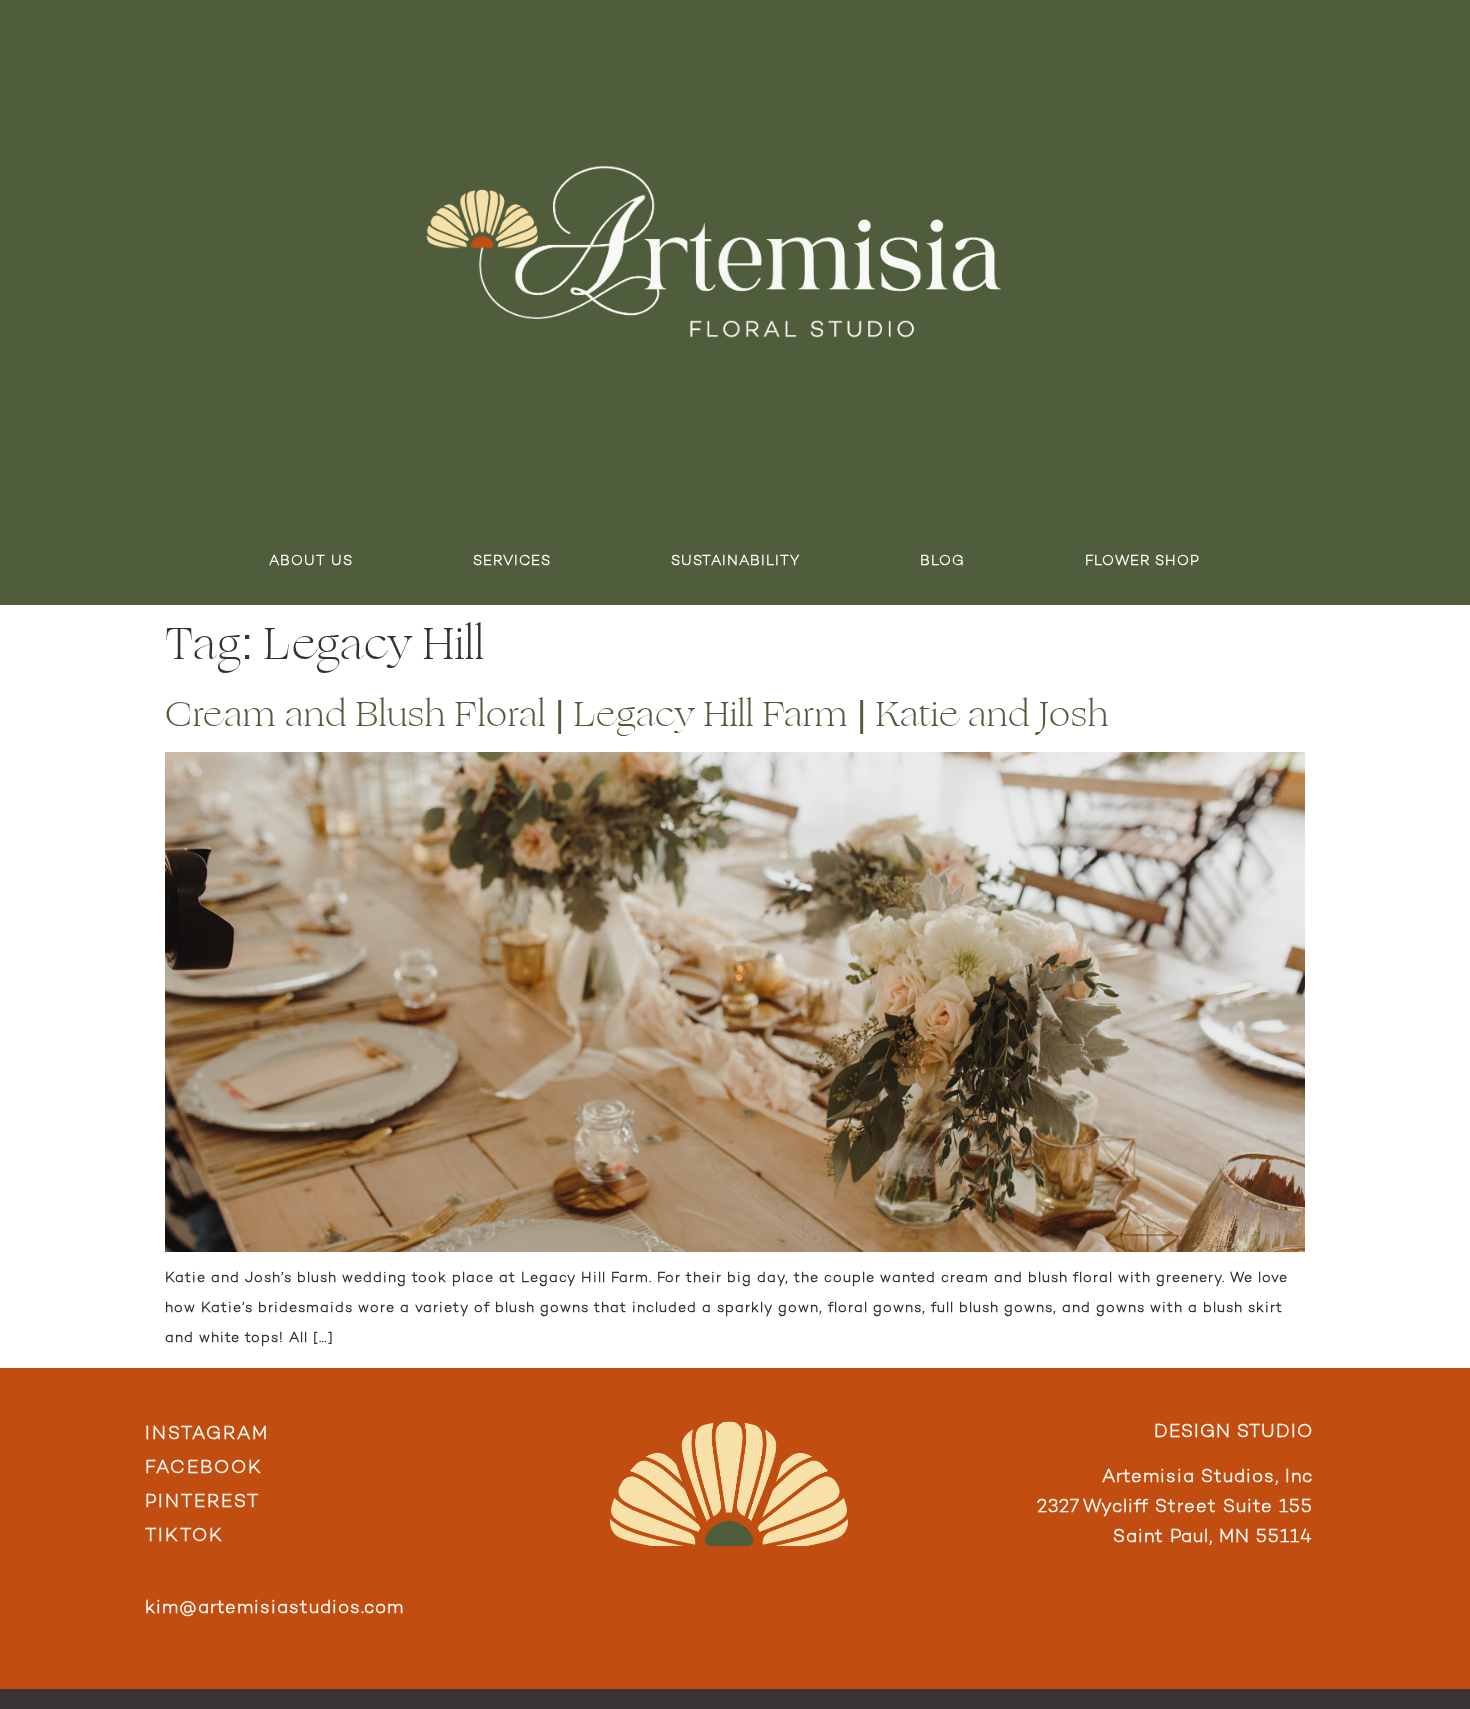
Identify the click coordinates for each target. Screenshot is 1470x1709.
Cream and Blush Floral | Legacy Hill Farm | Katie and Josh (637, 714)
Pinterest (202, 1502)
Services (512, 561)
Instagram (207, 1434)
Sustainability (735, 561)
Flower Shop (1142, 561)
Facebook (204, 1468)
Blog (942, 561)
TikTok (184, 1536)
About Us (311, 561)
